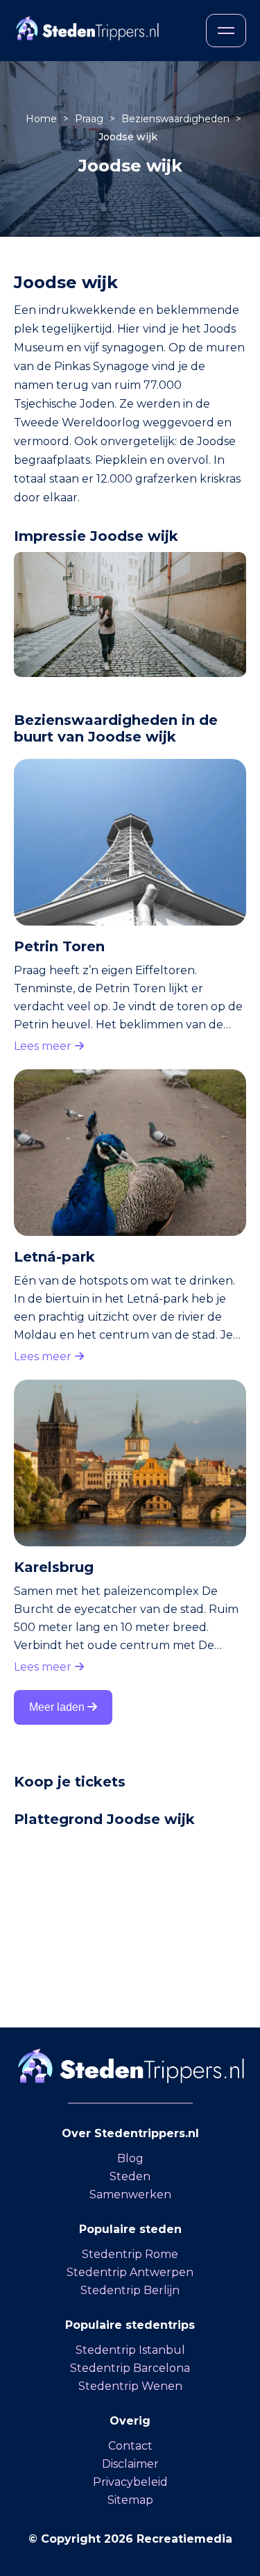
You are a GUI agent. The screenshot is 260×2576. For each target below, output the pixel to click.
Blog (130, 2158)
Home (43, 119)
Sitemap (130, 2500)
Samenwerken (130, 2194)
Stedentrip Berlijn (130, 2290)
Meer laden (58, 1707)
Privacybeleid (130, 2482)
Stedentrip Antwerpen (130, 2272)
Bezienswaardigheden (177, 119)
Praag (90, 119)
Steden (130, 2176)
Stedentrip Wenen (130, 2386)
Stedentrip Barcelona (130, 2368)
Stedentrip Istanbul (130, 2350)
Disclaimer (130, 2464)
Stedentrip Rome (130, 2254)
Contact (130, 2446)
